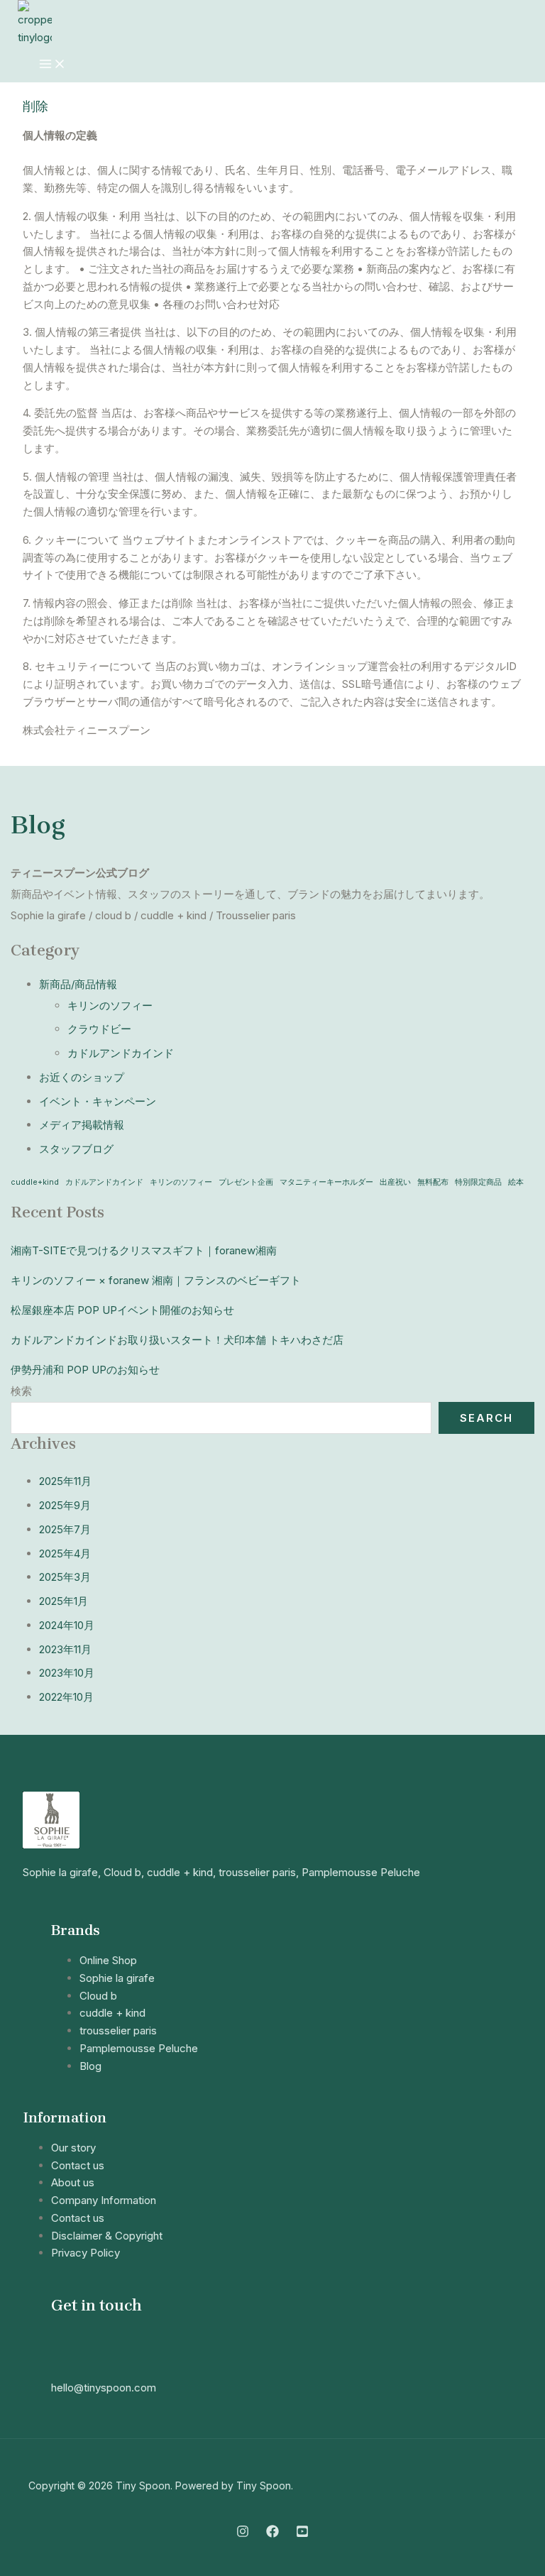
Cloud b (98, 1996)
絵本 (516, 1182)
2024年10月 (67, 1625)
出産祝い (395, 1182)
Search (486, 1418)
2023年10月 (67, 1673)
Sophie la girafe (117, 1978)
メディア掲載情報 (82, 1125)
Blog (38, 825)
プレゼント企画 (246, 1182)
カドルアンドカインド (121, 1053)
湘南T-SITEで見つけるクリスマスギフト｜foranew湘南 (144, 1250)
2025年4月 (65, 1553)
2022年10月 (66, 1697)
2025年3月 (65, 1577)
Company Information (104, 2200)
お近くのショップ (82, 1077)
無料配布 (433, 1182)
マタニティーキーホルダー (326, 1182)
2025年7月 (65, 1529)
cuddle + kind (112, 2013)
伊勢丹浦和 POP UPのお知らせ (85, 1370)
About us (73, 2182)
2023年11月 (65, 1649)
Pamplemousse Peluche (139, 2048)
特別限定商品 (478, 1182)
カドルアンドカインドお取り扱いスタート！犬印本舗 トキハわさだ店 (177, 1340)
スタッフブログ (76, 1149)
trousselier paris (118, 2030)
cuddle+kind (35, 1182)
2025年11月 (65, 1481)
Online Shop (108, 1960)
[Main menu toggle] (53, 65)
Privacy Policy (86, 2253)
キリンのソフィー (110, 1005)
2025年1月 (64, 1601)
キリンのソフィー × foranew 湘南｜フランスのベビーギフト (156, 1280)
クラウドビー (99, 1029)
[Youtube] (302, 2534)
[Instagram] (243, 2534)
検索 (21, 1391)
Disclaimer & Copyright (107, 2236)
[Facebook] (272, 2534)
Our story (73, 2148)
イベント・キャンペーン (98, 1101)
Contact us (78, 2165)
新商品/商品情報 (78, 984)
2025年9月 (65, 1505)
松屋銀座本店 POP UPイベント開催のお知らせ (122, 1310)
